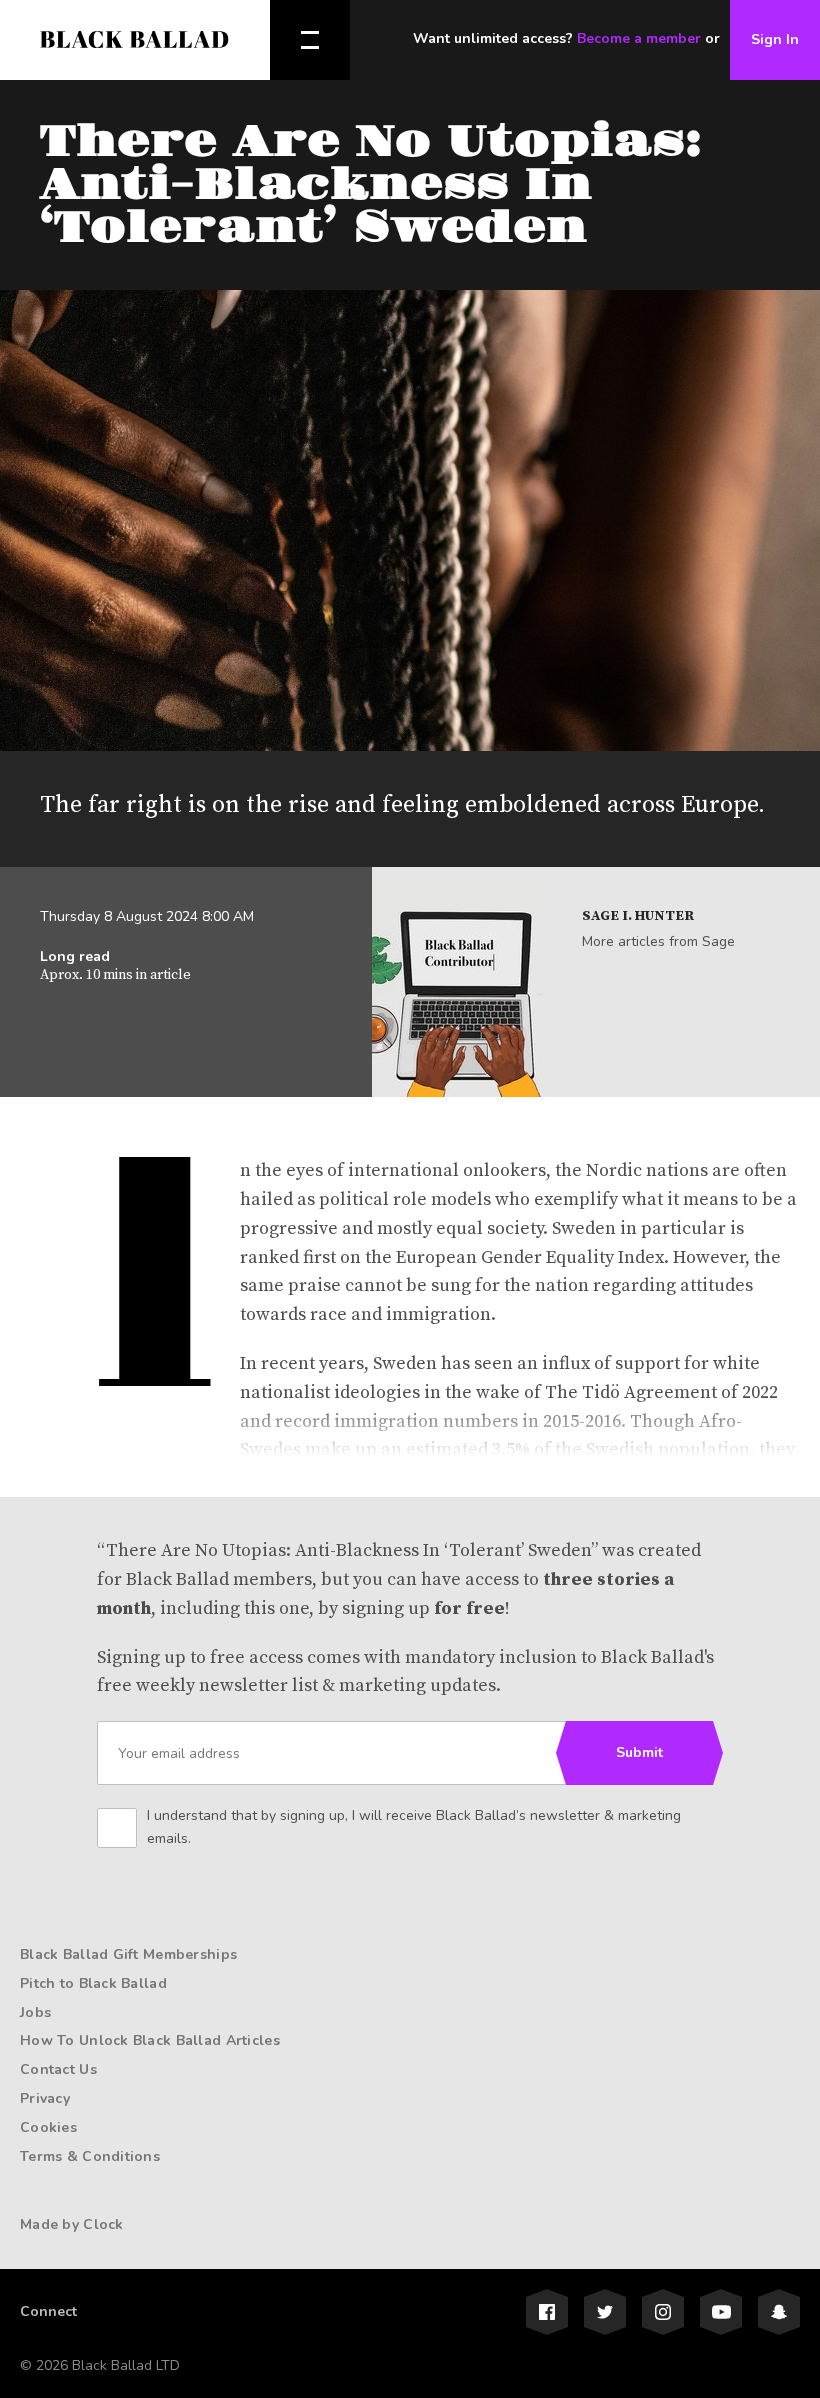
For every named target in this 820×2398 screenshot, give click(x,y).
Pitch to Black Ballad (93, 1983)
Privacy (45, 2098)
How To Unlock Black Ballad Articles (150, 2040)
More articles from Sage (658, 941)
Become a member (639, 38)
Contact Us (58, 2069)
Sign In (775, 39)
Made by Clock (72, 2224)
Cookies (48, 2127)
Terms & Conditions (90, 2156)
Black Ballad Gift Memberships (128, 1954)
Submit (639, 1752)
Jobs (35, 2012)
